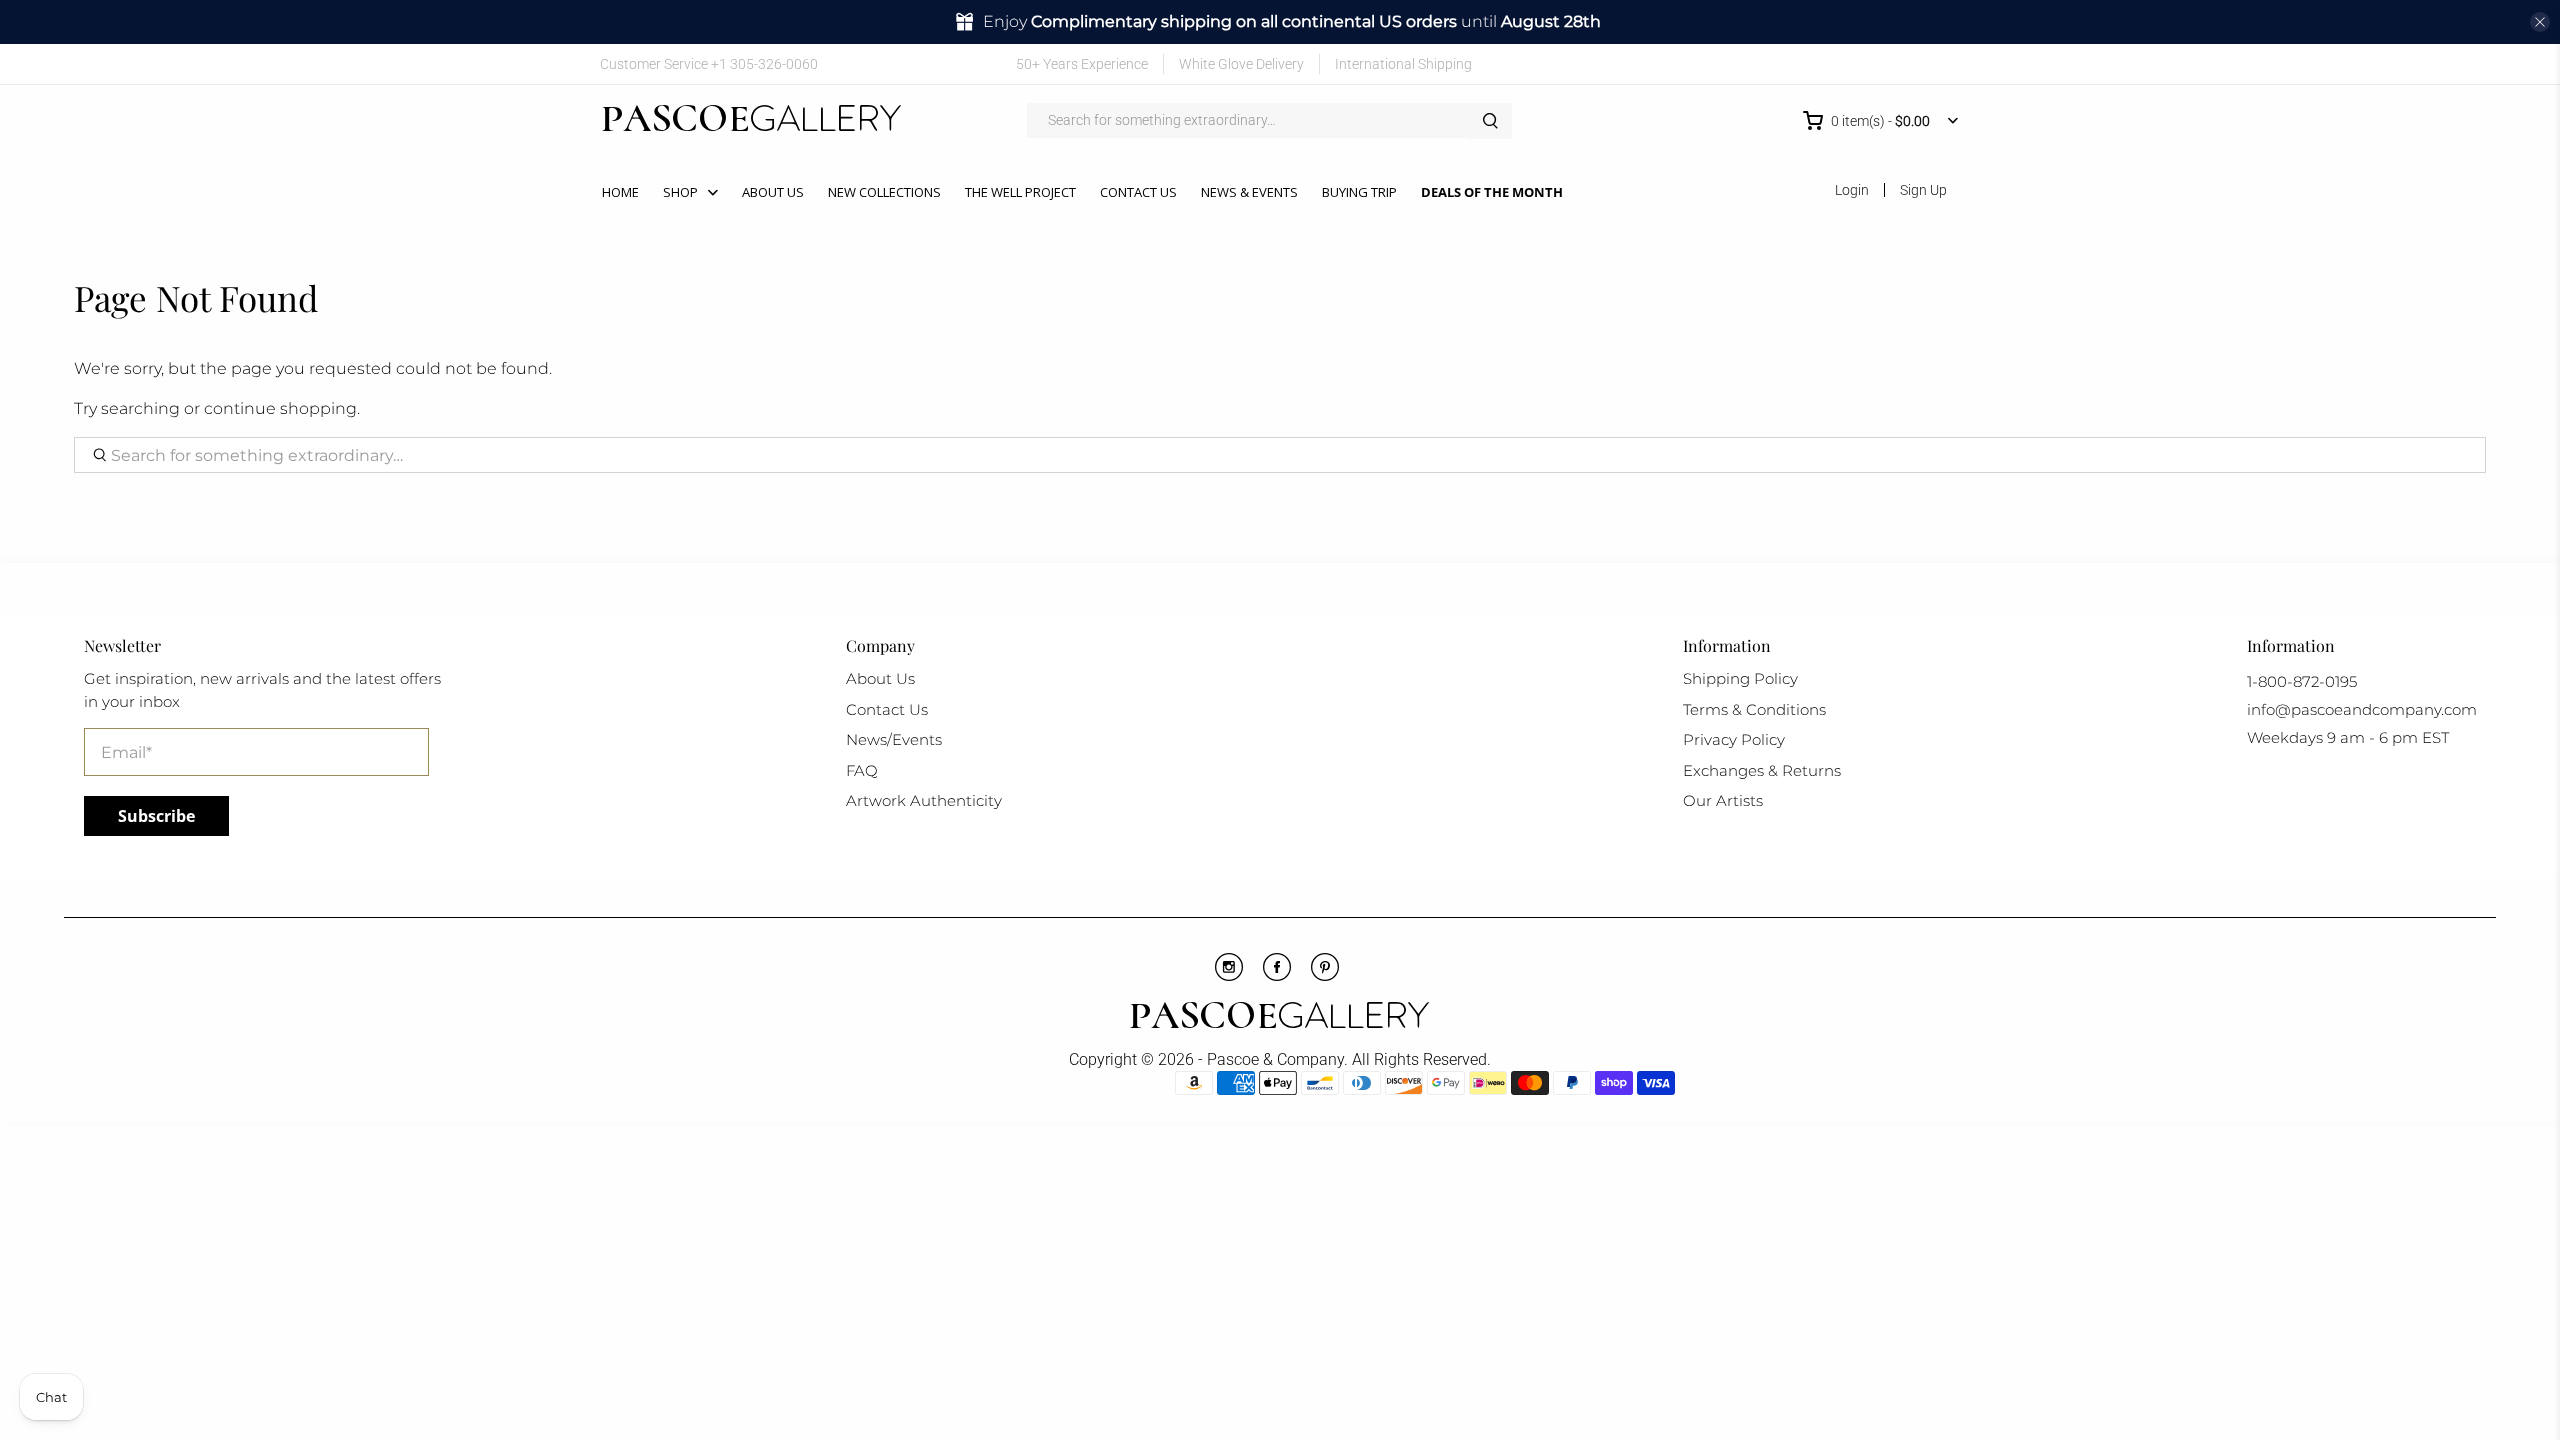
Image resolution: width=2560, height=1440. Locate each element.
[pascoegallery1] (1279, 1018)
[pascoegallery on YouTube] (1828, 63)
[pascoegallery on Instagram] (1886, 63)
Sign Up (1923, 190)
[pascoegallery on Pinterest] (1857, 63)
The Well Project (1020, 192)
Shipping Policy (1740, 678)
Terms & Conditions (1754, 709)
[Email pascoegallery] (1945, 63)
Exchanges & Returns (1762, 770)
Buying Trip (1359, 192)
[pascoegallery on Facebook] (1799, 63)
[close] (2540, 22)
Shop (680, 192)
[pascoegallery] (751, 121)
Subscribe (156, 816)
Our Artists (1723, 800)
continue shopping (280, 408)
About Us (773, 192)
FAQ (862, 770)
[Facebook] (1277, 976)
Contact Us (1138, 192)
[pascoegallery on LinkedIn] (1916, 63)
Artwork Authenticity (924, 800)
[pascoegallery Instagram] (1229, 976)
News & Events (1249, 192)
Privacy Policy (1734, 739)
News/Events (894, 739)
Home (620, 192)
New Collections (884, 192)
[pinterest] (1325, 976)
